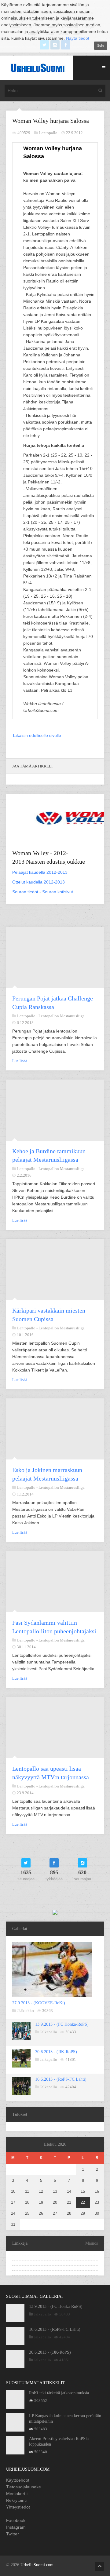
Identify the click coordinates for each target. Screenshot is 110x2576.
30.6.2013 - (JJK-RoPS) (56, 2052)
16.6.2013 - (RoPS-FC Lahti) (61, 2079)
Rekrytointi (16, 2500)
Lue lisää (20, 1061)
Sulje (101, 46)
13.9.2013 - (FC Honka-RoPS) (62, 2024)
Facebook (16, 2520)
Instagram (16, 2527)
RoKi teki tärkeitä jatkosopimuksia (59, 2393)
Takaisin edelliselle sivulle (37, 735)
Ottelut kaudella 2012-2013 (38, 882)
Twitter (13, 2534)
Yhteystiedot (18, 2507)
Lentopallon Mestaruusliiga (62, 1016)
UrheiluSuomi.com (37, 2565)
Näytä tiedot (78, 38)
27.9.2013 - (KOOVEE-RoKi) (39, 2003)
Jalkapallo (49, 2032)
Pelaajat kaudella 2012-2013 (40, 872)
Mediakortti (17, 2494)
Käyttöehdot (18, 2480)
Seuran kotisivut (58, 892)
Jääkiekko (26, 2011)
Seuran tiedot (25, 892)
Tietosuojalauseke (24, 2487)
